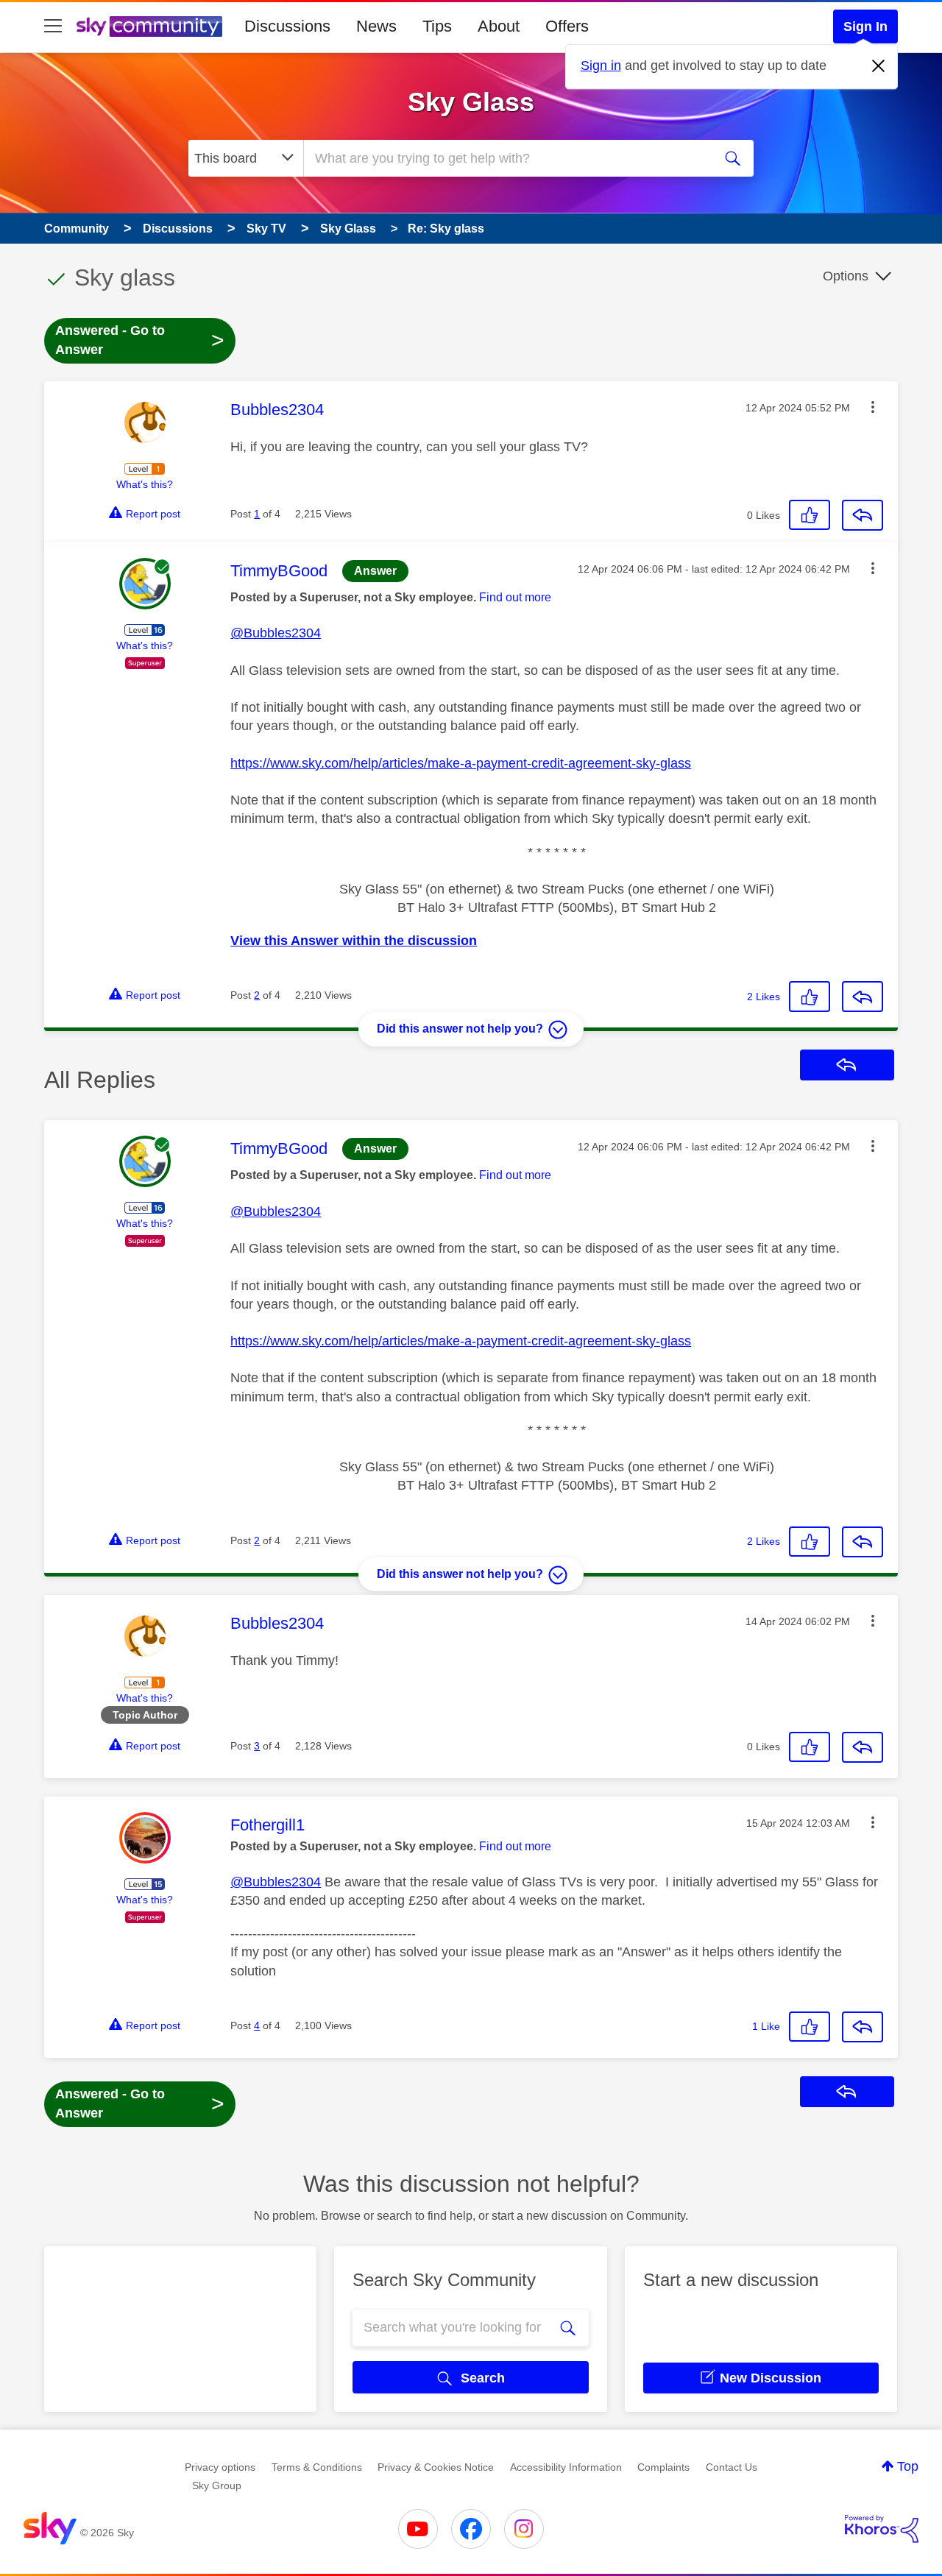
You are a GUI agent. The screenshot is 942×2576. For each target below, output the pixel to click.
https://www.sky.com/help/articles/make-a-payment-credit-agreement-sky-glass (461, 763)
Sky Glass (471, 102)
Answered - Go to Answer (140, 340)
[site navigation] (53, 26)
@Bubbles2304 (276, 633)
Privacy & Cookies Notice (436, 2467)
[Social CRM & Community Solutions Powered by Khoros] (882, 2529)
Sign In (865, 26)
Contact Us (732, 2467)
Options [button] (846, 276)
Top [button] (908, 2466)
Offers (567, 26)
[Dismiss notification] (879, 66)
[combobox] (506, 158)
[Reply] (863, 515)
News (376, 26)
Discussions (287, 26)
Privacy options (220, 2467)
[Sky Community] (149, 26)
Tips (437, 26)
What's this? (145, 484)
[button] (873, 407)
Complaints (663, 2467)
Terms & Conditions (317, 2467)
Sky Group (217, 2485)
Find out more (515, 597)
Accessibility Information (566, 2467)
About (499, 26)
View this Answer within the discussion (354, 941)
